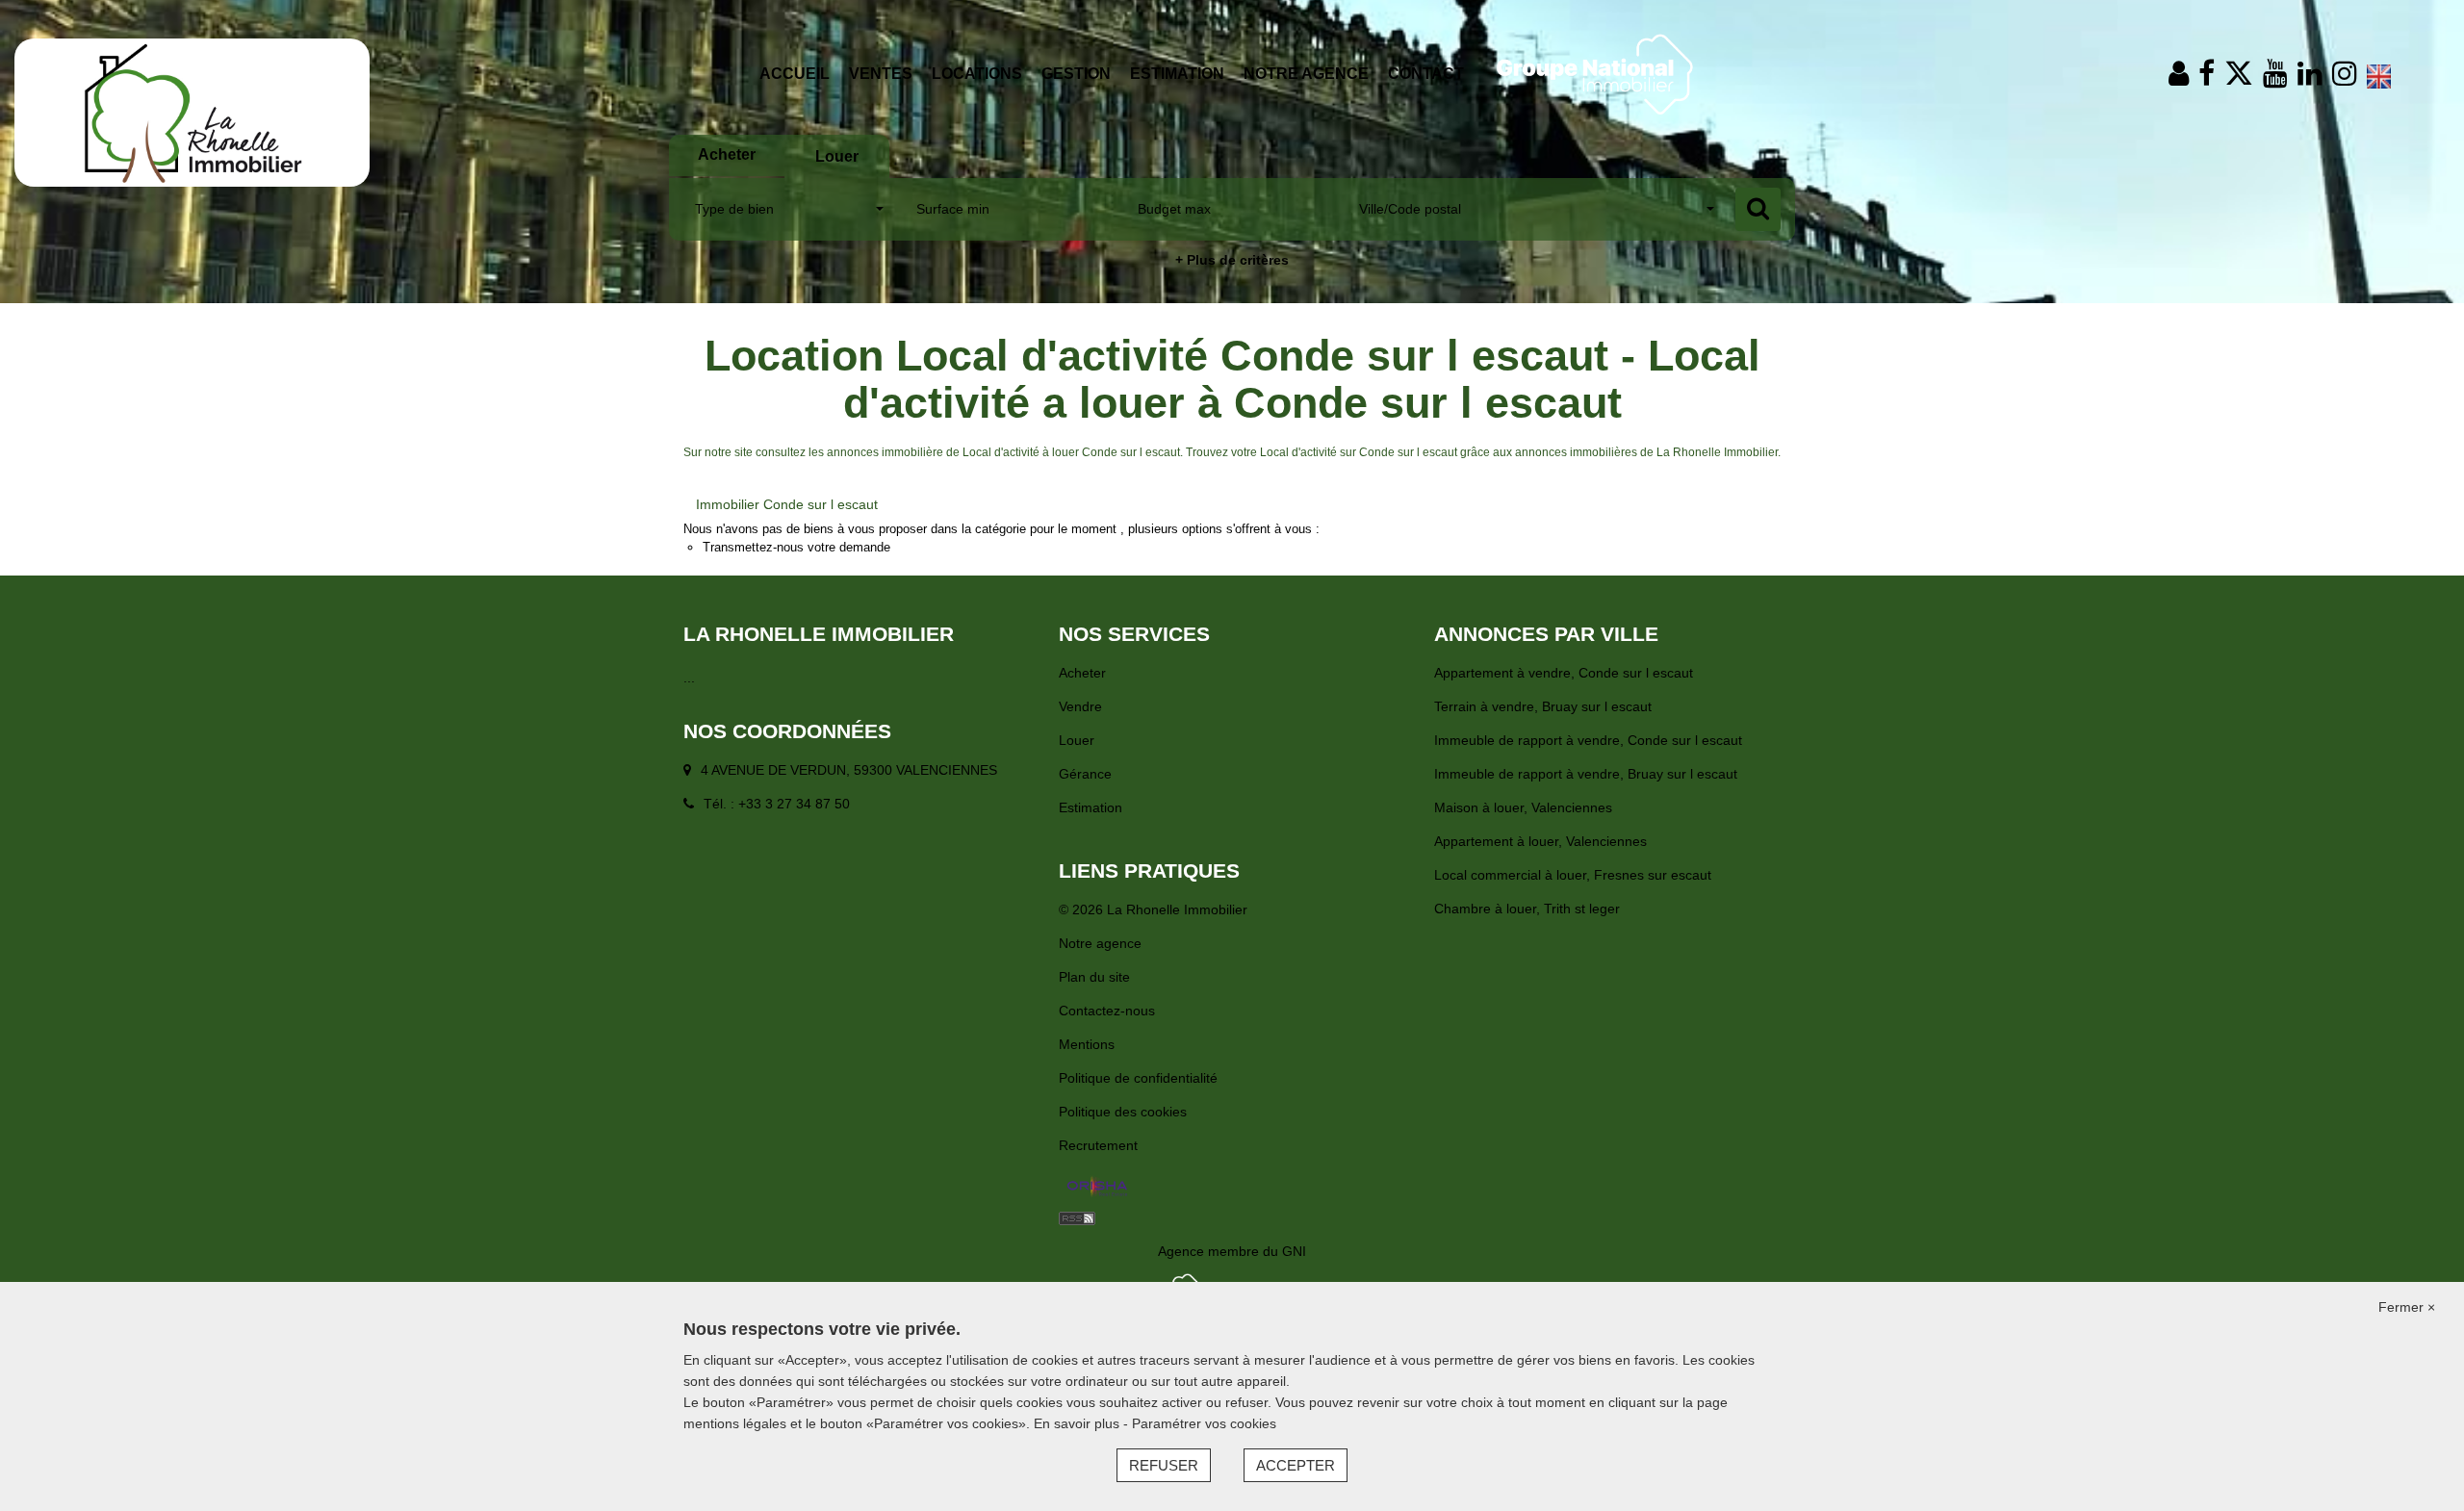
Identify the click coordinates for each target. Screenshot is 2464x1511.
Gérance (1085, 774)
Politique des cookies (1123, 1112)
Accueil (795, 74)
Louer (1077, 740)
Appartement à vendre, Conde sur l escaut (1564, 673)
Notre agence (1306, 74)
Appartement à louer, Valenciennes (1540, 841)
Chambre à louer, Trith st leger (1527, 909)
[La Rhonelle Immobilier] (192, 112)
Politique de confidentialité (1138, 1078)
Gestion (1076, 74)
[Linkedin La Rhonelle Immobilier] (2310, 74)
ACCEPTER (1296, 1465)
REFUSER (1164, 1465)
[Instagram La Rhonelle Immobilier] (2345, 74)
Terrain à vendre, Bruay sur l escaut (1543, 706)
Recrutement (1098, 1145)
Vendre (1080, 706)
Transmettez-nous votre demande (796, 547)
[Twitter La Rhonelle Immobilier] (2239, 74)
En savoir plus (1078, 1423)
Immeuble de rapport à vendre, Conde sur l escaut (1588, 740)
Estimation (1177, 74)
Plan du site (1094, 977)
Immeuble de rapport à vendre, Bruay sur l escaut (1586, 774)
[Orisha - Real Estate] (1097, 1188)
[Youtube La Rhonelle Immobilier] (2275, 74)
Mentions (1087, 1044)
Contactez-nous (1107, 1011)
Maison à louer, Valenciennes (1523, 807)
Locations (977, 74)
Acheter (1082, 673)
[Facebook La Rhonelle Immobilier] (2207, 74)
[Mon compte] (2179, 74)
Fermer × (2407, 1307)
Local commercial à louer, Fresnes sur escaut (1573, 875)
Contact (1426, 74)
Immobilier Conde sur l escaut (787, 504)
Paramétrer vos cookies (1204, 1423)
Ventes (881, 74)
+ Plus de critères (1232, 260)
